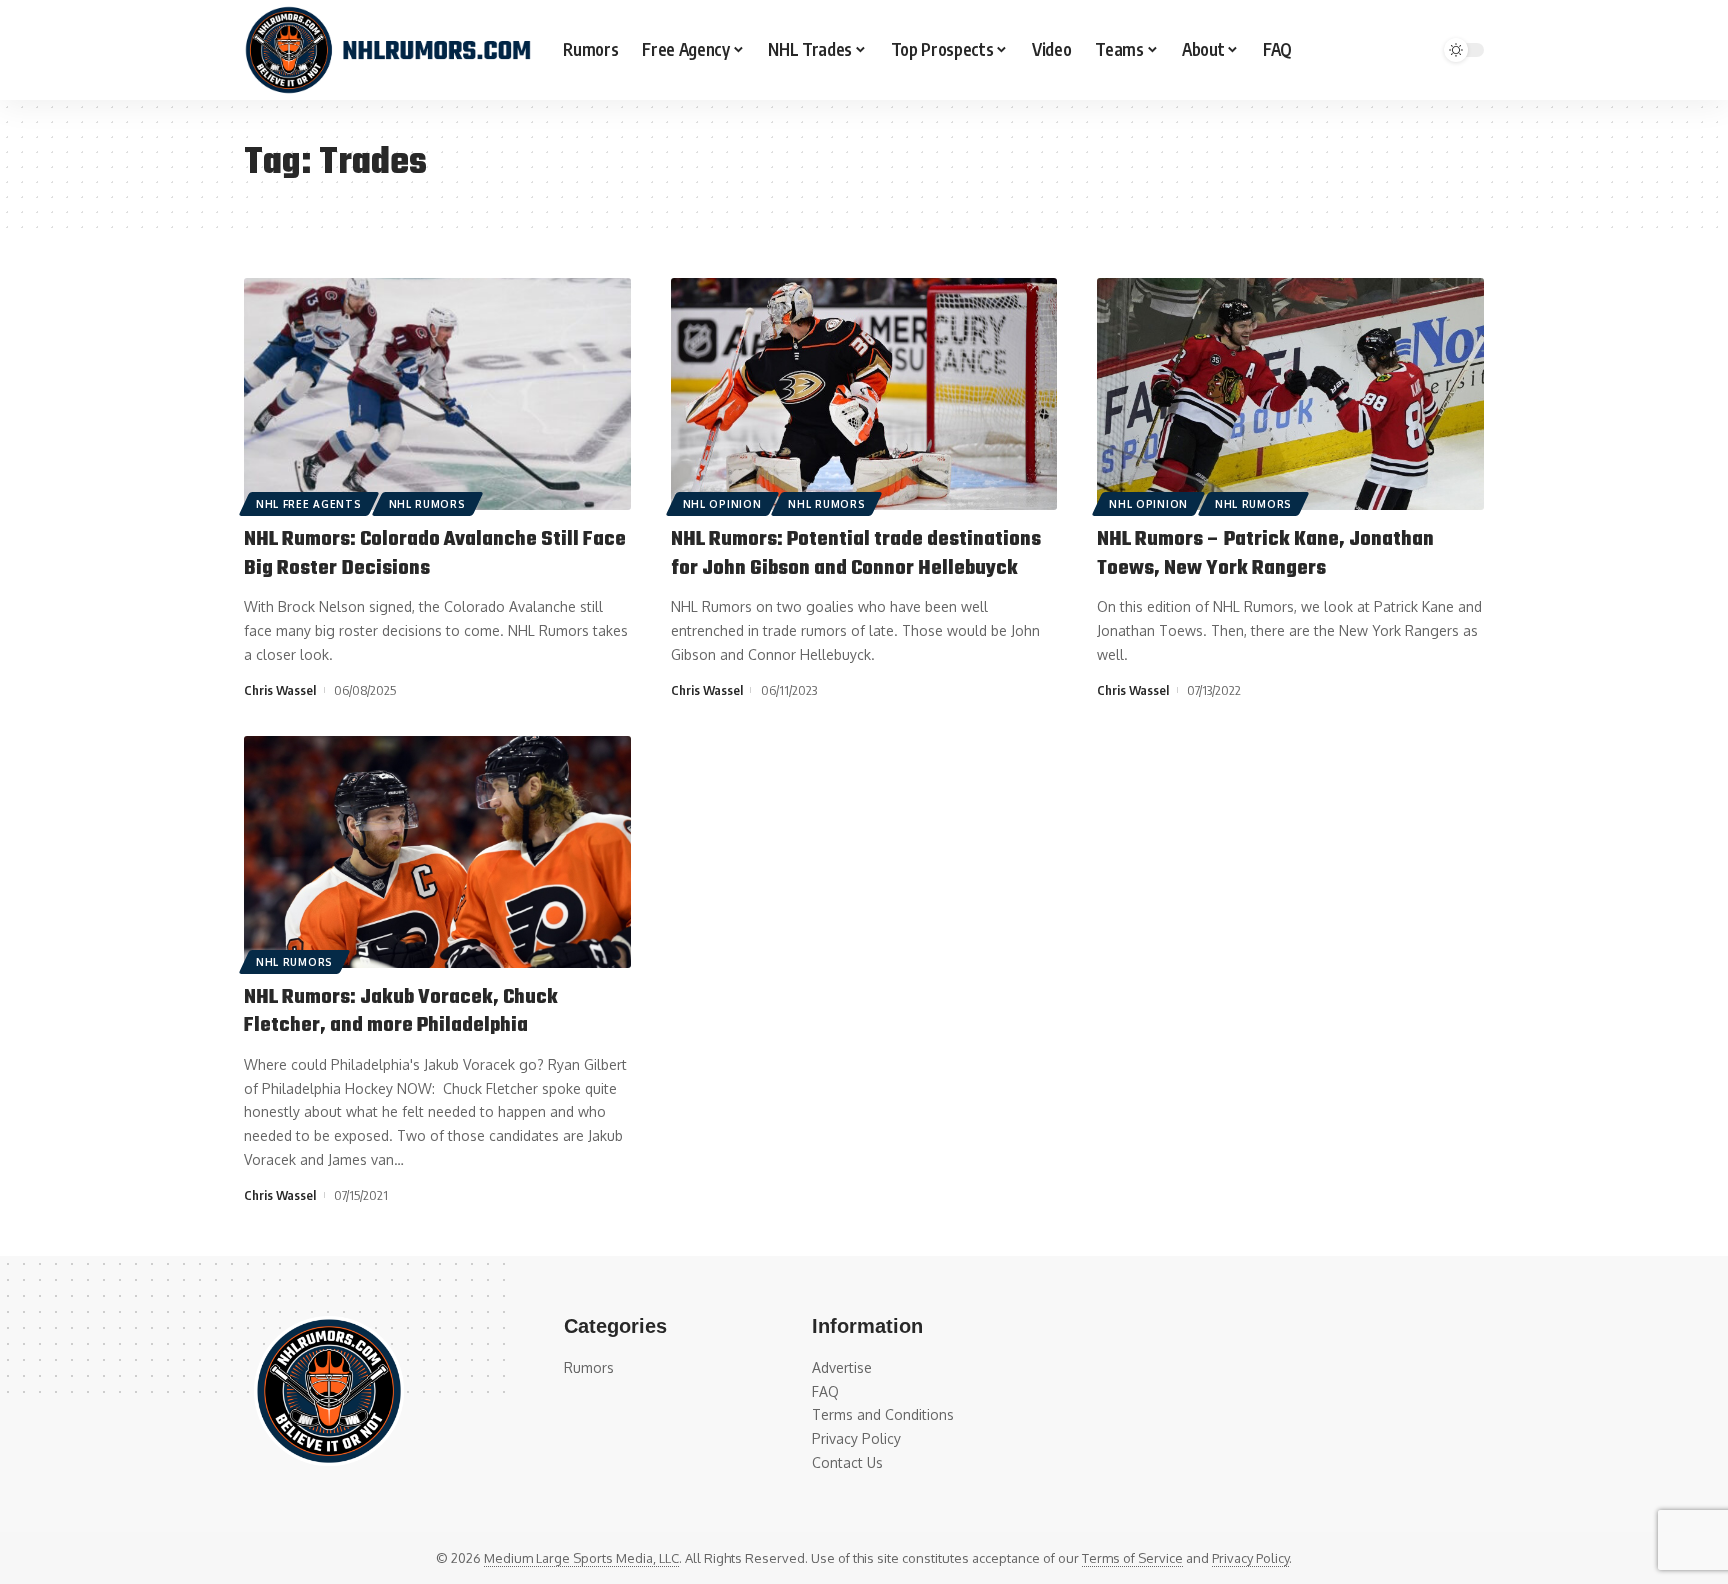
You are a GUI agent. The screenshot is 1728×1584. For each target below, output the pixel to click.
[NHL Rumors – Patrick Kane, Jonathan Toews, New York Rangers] (1290, 394)
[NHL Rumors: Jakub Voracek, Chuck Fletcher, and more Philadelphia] (437, 852)
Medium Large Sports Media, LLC (581, 1558)
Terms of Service (1132, 1558)
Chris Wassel (280, 690)
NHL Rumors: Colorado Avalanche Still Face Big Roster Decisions (435, 554)
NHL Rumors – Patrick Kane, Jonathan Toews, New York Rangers (1265, 554)
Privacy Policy (1250, 1558)
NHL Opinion (722, 504)
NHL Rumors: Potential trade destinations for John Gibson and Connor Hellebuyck (856, 554)
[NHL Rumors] (387, 50)
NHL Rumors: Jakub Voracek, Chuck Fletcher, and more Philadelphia (401, 1012)
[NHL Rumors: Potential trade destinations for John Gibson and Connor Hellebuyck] (864, 394)
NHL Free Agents (309, 504)
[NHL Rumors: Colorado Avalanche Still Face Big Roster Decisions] (437, 394)
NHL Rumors (427, 504)
